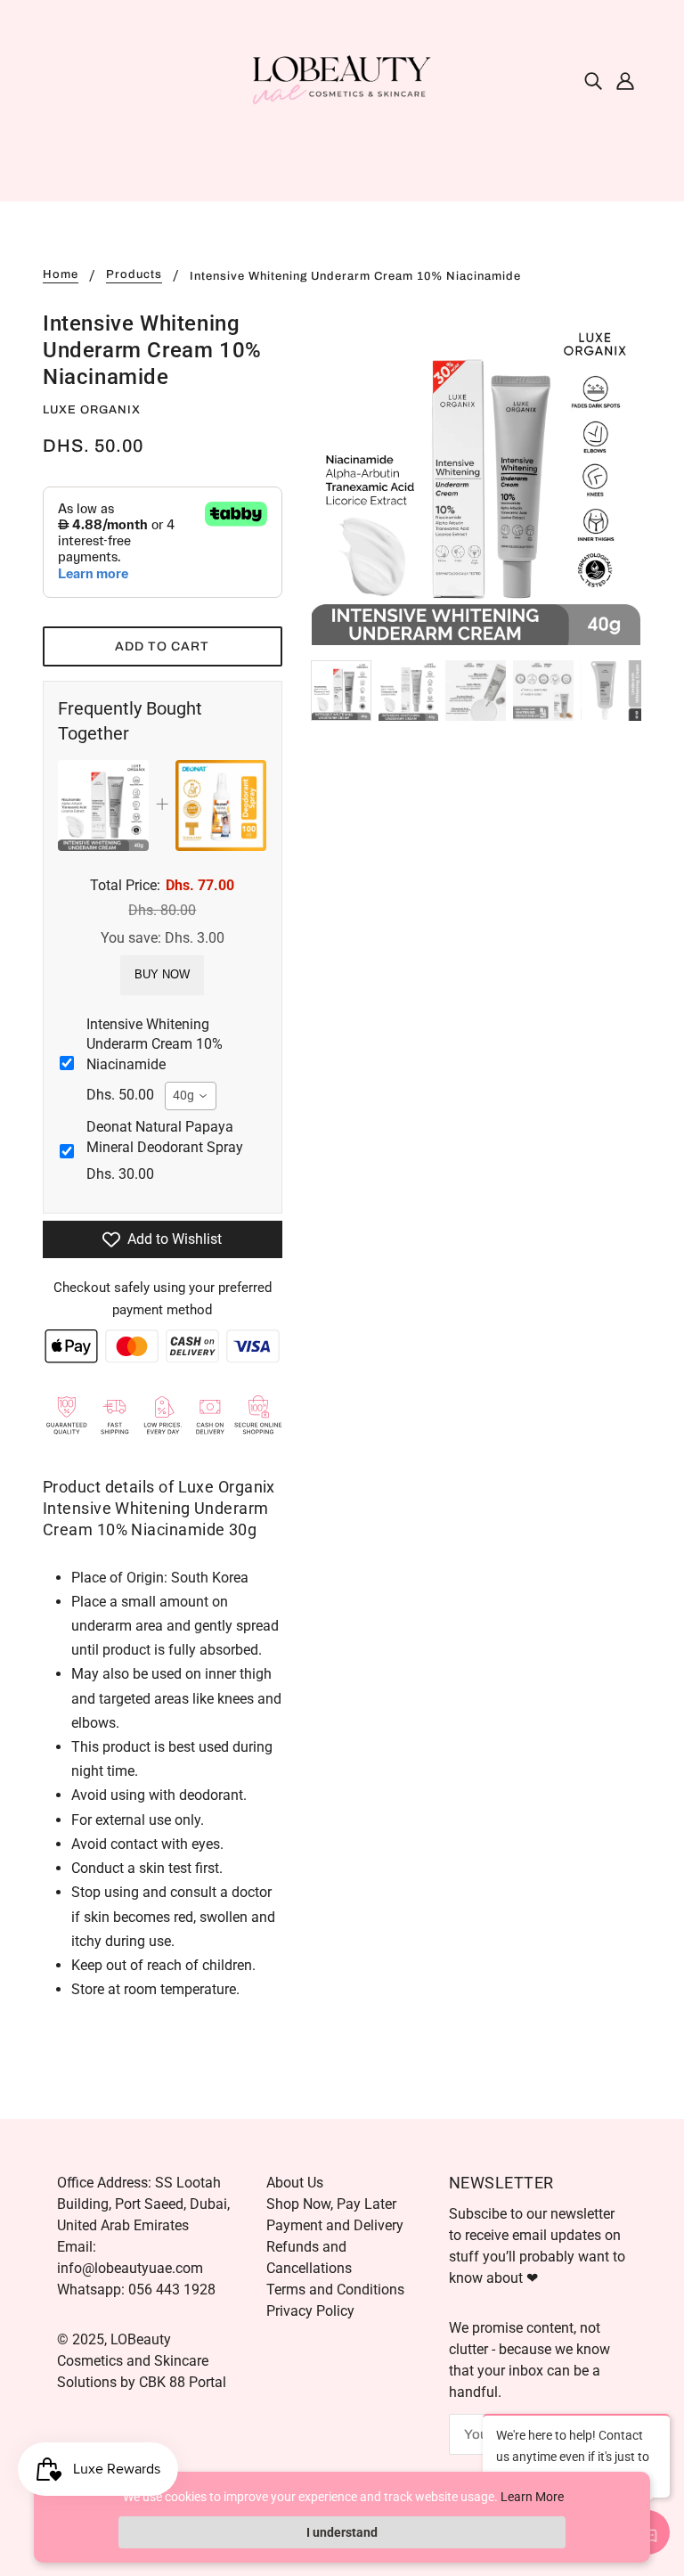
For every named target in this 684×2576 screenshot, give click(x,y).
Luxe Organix (92, 410)
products (134, 275)
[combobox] (191, 1096)
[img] (593, 80)
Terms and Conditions (335, 2290)
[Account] (625, 80)
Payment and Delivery (335, 2225)
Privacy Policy (310, 2311)
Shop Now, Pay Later (331, 2204)
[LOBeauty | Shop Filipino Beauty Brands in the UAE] (342, 79)
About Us (295, 2183)
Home (61, 275)
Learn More (532, 2497)
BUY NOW (162, 974)
